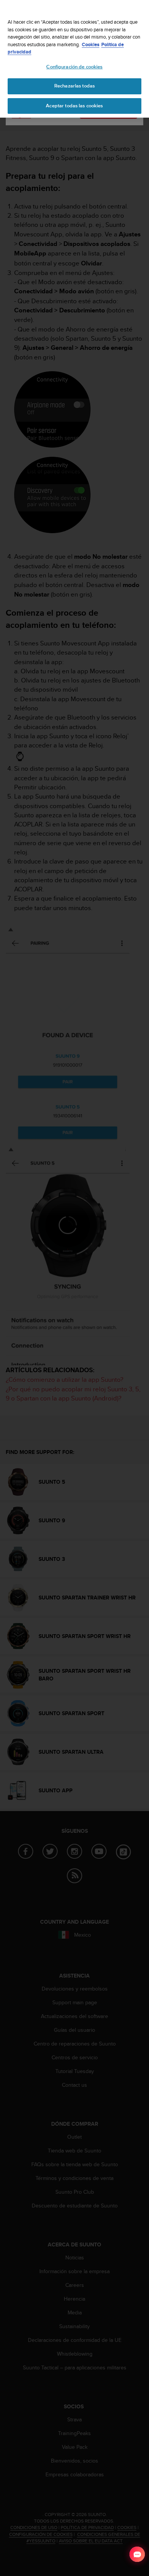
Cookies (91, 44)
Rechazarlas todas (74, 86)
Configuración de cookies (74, 67)
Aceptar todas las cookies (74, 106)
